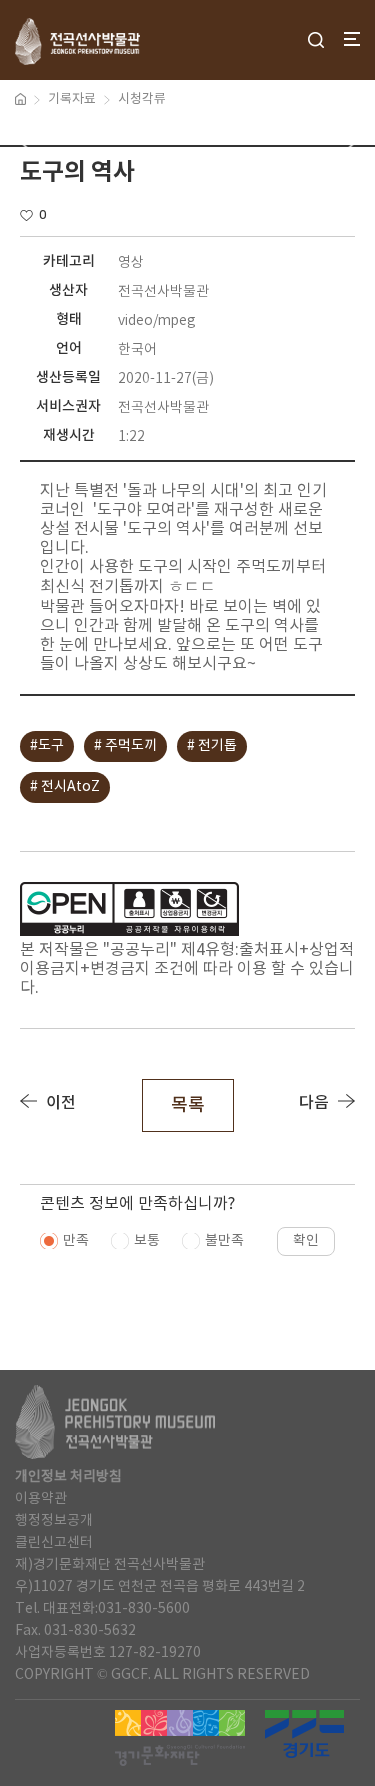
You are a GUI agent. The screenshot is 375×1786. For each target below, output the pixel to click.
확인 (306, 1241)
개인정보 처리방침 (68, 1477)
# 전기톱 (212, 746)
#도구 (47, 746)
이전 (61, 1103)
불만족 (224, 1241)
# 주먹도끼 (125, 746)
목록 (188, 1105)
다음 (314, 1103)
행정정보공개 (54, 1521)
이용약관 (41, 1499)
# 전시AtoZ (65, 787)
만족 (76, 1241)
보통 (147, 1241)
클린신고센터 (54, 1543)
